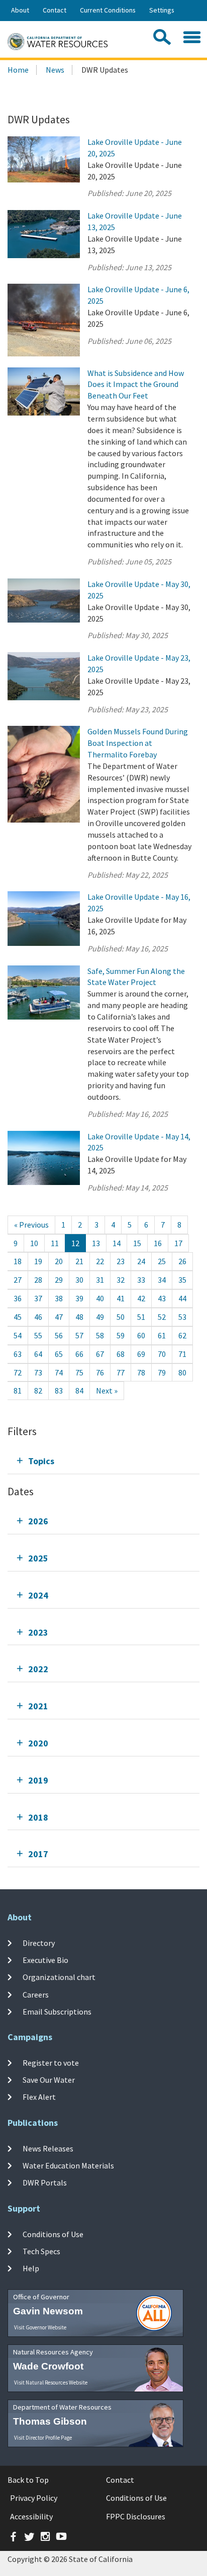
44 (182, 1298)
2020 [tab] (38, 1743)
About (20, 10)
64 (38, 1354)
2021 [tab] (38, 1706)
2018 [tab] (38, 1817)
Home (18, 70)
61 (162, 1335)
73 (38, 1372)
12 (75, 1243)
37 (38, 1298)
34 (162, 1280)
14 (117, 1243)
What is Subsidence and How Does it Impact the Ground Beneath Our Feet (136, 384)
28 (38, 1280)
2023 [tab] (38, 1632)
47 (59, 1317)
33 (141, 1280)
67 (100, 1354)
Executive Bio (45, 1960)
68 (121, 1354)
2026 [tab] (38, 1521)
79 (162, 1372)
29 (59, 1280)
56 (59, 1335)
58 (100, 1335)
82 (38, 1391)
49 (100, 1317)
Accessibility (31, 2516)
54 (18, 1335)
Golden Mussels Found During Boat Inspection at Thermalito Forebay (138, 743)
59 (121, 1335)
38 (59, 1298)
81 (18, 1391)
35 (182, 1280)
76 (100, 1372)
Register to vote (51, 2063)
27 (18, 1280)
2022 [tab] (38, 1669)
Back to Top (28, 2480)
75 (79, 1372)
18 (18, 1261)
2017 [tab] (38, 1854)
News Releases (48, 2148)
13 (96, 1243)
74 (59, 1372)
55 (38, 1335)
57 (79, 1335)
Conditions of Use (53, 2234)
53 (182, 1317)
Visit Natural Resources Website (51, 2383)
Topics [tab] (41, 1461)
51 (141, 1317)
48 (79, 1317)
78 (141, 1372)
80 (182, 1372)
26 (182, 1261)
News (55, 70)
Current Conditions (108, 10)
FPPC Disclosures (136, 2516)
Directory (39, 1943)
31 (100, 1280)
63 (18, 1354)
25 (162, 1261)
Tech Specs (41, 2251)
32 (121, 1280)
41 (121, 1298)
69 (141, 1354)
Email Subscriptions (57, 2012)
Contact (55, 10)
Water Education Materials (68, 2165)
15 (137, 1243)
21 (79, 1261)
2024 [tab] (38, 1595)
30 (79, 1280)
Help (31, 2268)
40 (100, 1298)
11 (55, 1243)
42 (141, 1298)
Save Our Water (49, 2080)
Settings (162, 10)
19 (38, 1261)
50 (121, 1317)
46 (38, 1317)
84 (79, 1391)
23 (121, 1261)
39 (79, 1298)
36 (18, 1298)
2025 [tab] (38, 1558)
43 (162, 1298)
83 (59, 1391)
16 (158, 1243)
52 (162, 1317)
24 (141, 1261)
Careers (36, 1995)
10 (34, 1243)
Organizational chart (59, 1977)
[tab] (103, 1461)
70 (162, 1354)
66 (79, 1354)
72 (18, 1372)
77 (121, 1372)
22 (100, 1261)
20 (59, 1261)
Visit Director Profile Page (43, 2438)
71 (182, 1354)
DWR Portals (45, 2183)
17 (178, 1243)
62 (182, 1335)
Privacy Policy (34, 2498)
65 (59, 1354)
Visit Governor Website (40, 2327)
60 (141, 1335)
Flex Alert (39, 2097)
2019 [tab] (38, 1780)
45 (18, 1317)
